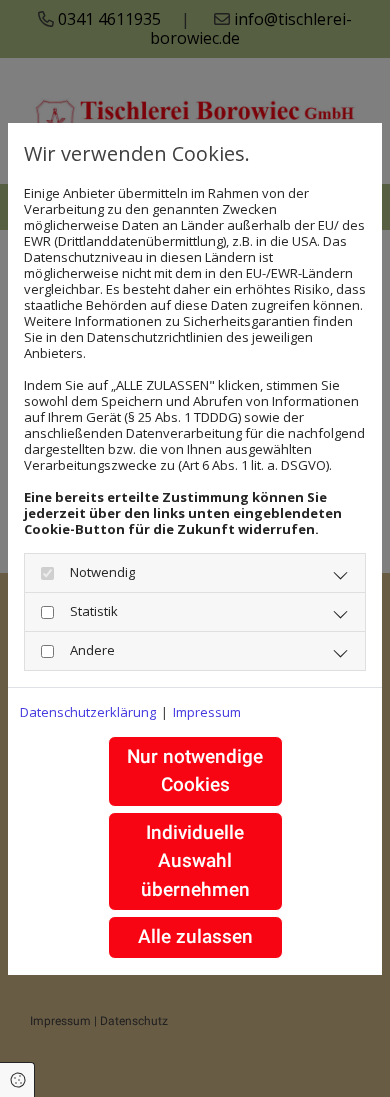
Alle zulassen (195, 936)
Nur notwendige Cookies (195, 771)
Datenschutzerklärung (88, 712)
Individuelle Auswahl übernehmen (195, 861)
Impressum (207, 712)
